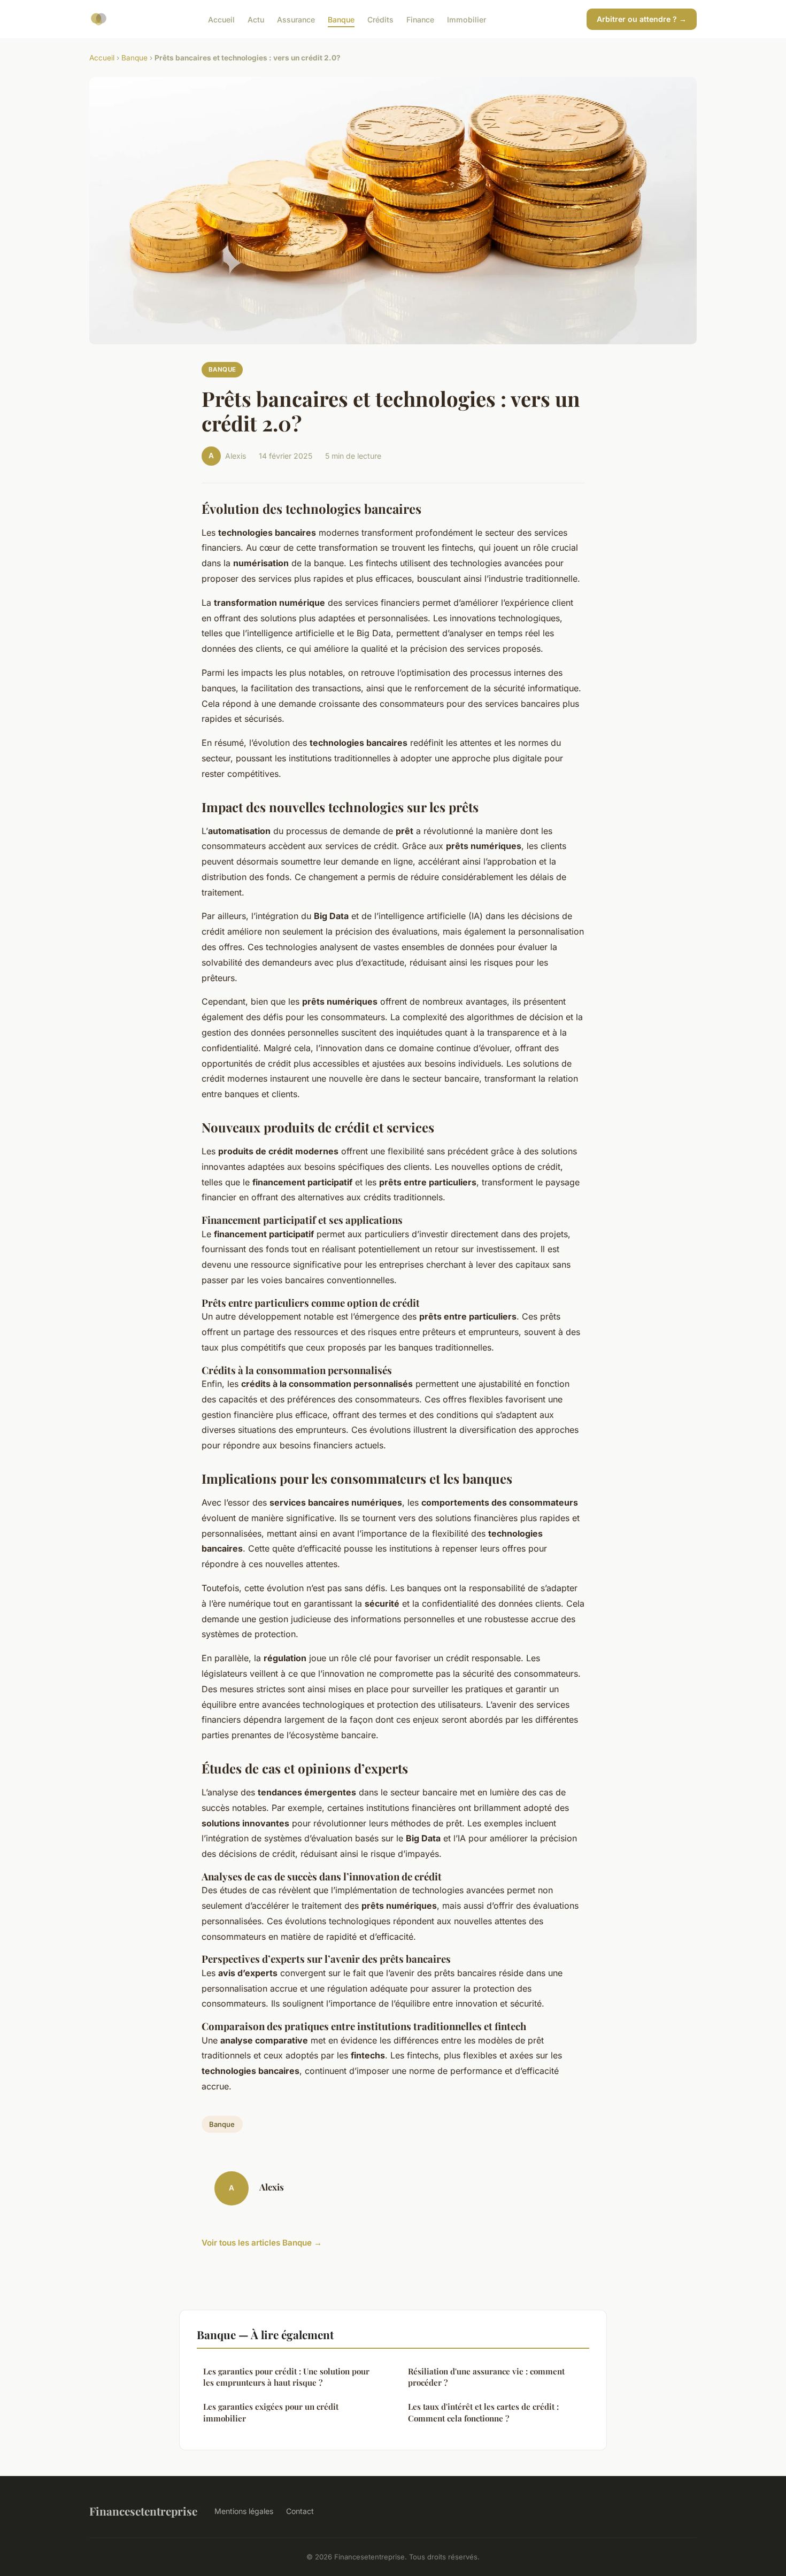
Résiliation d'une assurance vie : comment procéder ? (486, 2377)
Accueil (221, 19)
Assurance (296, 19)
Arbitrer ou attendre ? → (642, 19)
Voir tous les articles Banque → (262, 2243)
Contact (300, 2511)
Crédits (380, 19)
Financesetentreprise (143, 2511)
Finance (420, 19)
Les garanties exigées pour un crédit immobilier (271, 2412)
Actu (256, 19)
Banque (341, 19)
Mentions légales (244, 2511)
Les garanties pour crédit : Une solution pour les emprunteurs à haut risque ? (286, 2377)
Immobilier (467, 19)
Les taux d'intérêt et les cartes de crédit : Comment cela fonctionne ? (483, 2412)
